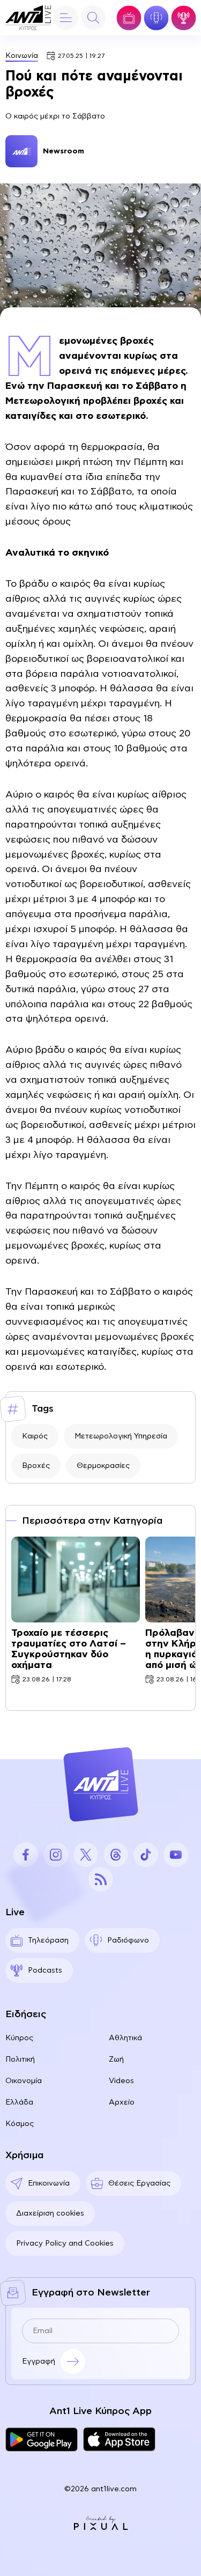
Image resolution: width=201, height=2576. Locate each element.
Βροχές (36, 1466)
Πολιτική (20, 2060)
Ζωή (116, 2060)
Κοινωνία (22, 56)
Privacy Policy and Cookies (65, 2243)
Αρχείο (122, 2102)
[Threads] (116, 1855)
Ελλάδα (19, 2102)
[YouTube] (176, 1855)
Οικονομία (24, 2081)
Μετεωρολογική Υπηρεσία (121, 1436)
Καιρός (35, 1436)
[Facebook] (26, 1855)
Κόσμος (20, 2124)
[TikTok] (146, 1855)
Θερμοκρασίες (103, 1466)
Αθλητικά (125, 2038)
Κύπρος (19, 2038)
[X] (86, 1855)
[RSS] (101, 1879)
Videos (121, 2081)
